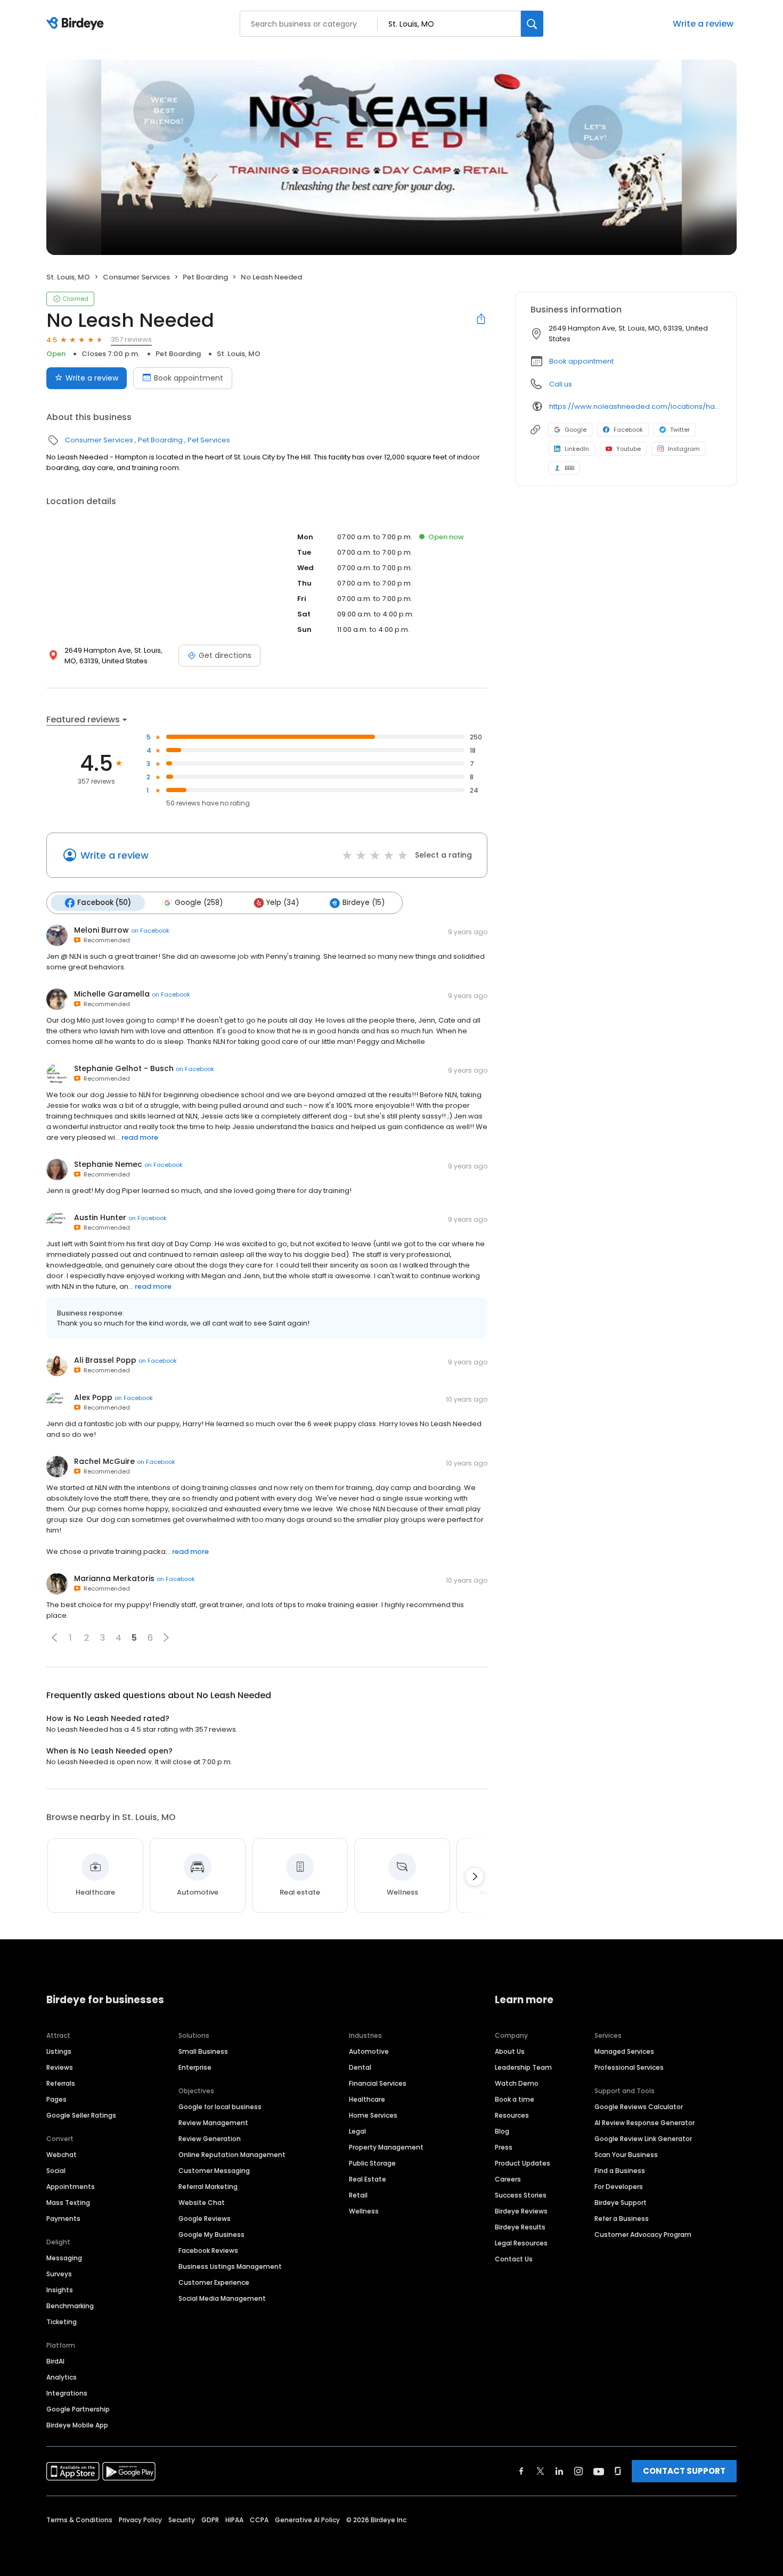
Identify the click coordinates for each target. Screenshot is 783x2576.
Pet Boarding (205, 277)
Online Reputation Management (232, 2155)
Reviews (60, 2067)
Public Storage (372, 2163)
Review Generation (210, 2139)
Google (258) (199, 903)
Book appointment (189, 378)
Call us (561, 384)
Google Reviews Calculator (639, 2107)
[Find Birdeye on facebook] (521, 2471)
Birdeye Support (621, 2203)
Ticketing (62, 2322)
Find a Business (620, 2171)
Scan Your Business (626, 2155)
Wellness (364, 2211)
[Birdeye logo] (77, 24)
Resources (512, 2115)
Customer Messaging (214, 2171)
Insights (60, 2290)
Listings (59, 2051)
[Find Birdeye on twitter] (540, 2471)
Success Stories (521, 2195)
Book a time (515, 2099)
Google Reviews (205, 2219)
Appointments (71, 2187)
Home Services (373, 2115)
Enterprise (195, 2067)
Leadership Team (523, 2067)
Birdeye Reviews (521, 2211)
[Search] (532, 24)
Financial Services (378, 2083)
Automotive (369, 2051)
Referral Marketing (208, 2187)
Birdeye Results (520, 2227)
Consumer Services (136, 277)
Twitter (680, 430)
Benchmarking (70, 2306)
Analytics (62, 2377)
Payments (63, 2219)
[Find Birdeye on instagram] (578, 2471)
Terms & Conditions (79, 2520)
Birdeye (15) (364, 903)
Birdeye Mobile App (77, 2425)
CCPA (259, 2520)
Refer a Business (622, 2219)
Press (504, 2147)
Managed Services (624, 2051)
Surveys (59, 2274)
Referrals (61, 2083)
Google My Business (211, 2235)
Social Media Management (222, 2298)
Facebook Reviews (208, 2250)
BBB (569, 468)
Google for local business (220, 2107)
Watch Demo (517, 2083)
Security (182, 2520)
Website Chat (202, 2203)
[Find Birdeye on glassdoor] (618, 2471)
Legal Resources (521, 2243)
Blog (502, 2131)
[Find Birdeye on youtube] (599, 2471)
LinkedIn (577, 449)
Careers (508, 2179)
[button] (54, 1637)
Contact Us (514, 2259)
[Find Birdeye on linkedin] (559, 2471)
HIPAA (234, 2520)
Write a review (703, 24)
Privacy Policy (140, 2520)
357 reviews (131, 339)
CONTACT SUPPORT (684, 2471)
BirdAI (55, 2361)
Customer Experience (214, 2282)
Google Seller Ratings (81, 2115)
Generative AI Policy (307, 2520)
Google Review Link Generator (643, 2139)
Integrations (67, 2393)
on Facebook (150, 931)
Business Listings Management (230, 2266)
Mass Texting (68, 2203)
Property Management (386, 2147)
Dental (360, 2067)
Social (56, 2171)
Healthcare (367, 2099)
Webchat (62, 2155)
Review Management (213, 2123)
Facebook (628, 430)
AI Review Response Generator (645, 2123)
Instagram (684, 449)
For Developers (619, 2187)
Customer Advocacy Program (643, 2235)
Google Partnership (78, 2409)
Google (576, 430)
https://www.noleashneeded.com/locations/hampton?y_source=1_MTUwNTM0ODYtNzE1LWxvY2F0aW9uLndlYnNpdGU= (635, 406)
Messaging (64, 2258)
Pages (56, 2099)
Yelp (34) (283, 903)
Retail (358, 2195)
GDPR (210, 2520)
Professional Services (629, 2067)
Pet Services (209, 440)
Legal (357, 2131)
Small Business (203, 2051)
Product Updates (523, 2163)
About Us (510, 2051)
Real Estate (368, 2179)
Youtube (629, 449)
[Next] (475, 1877)
